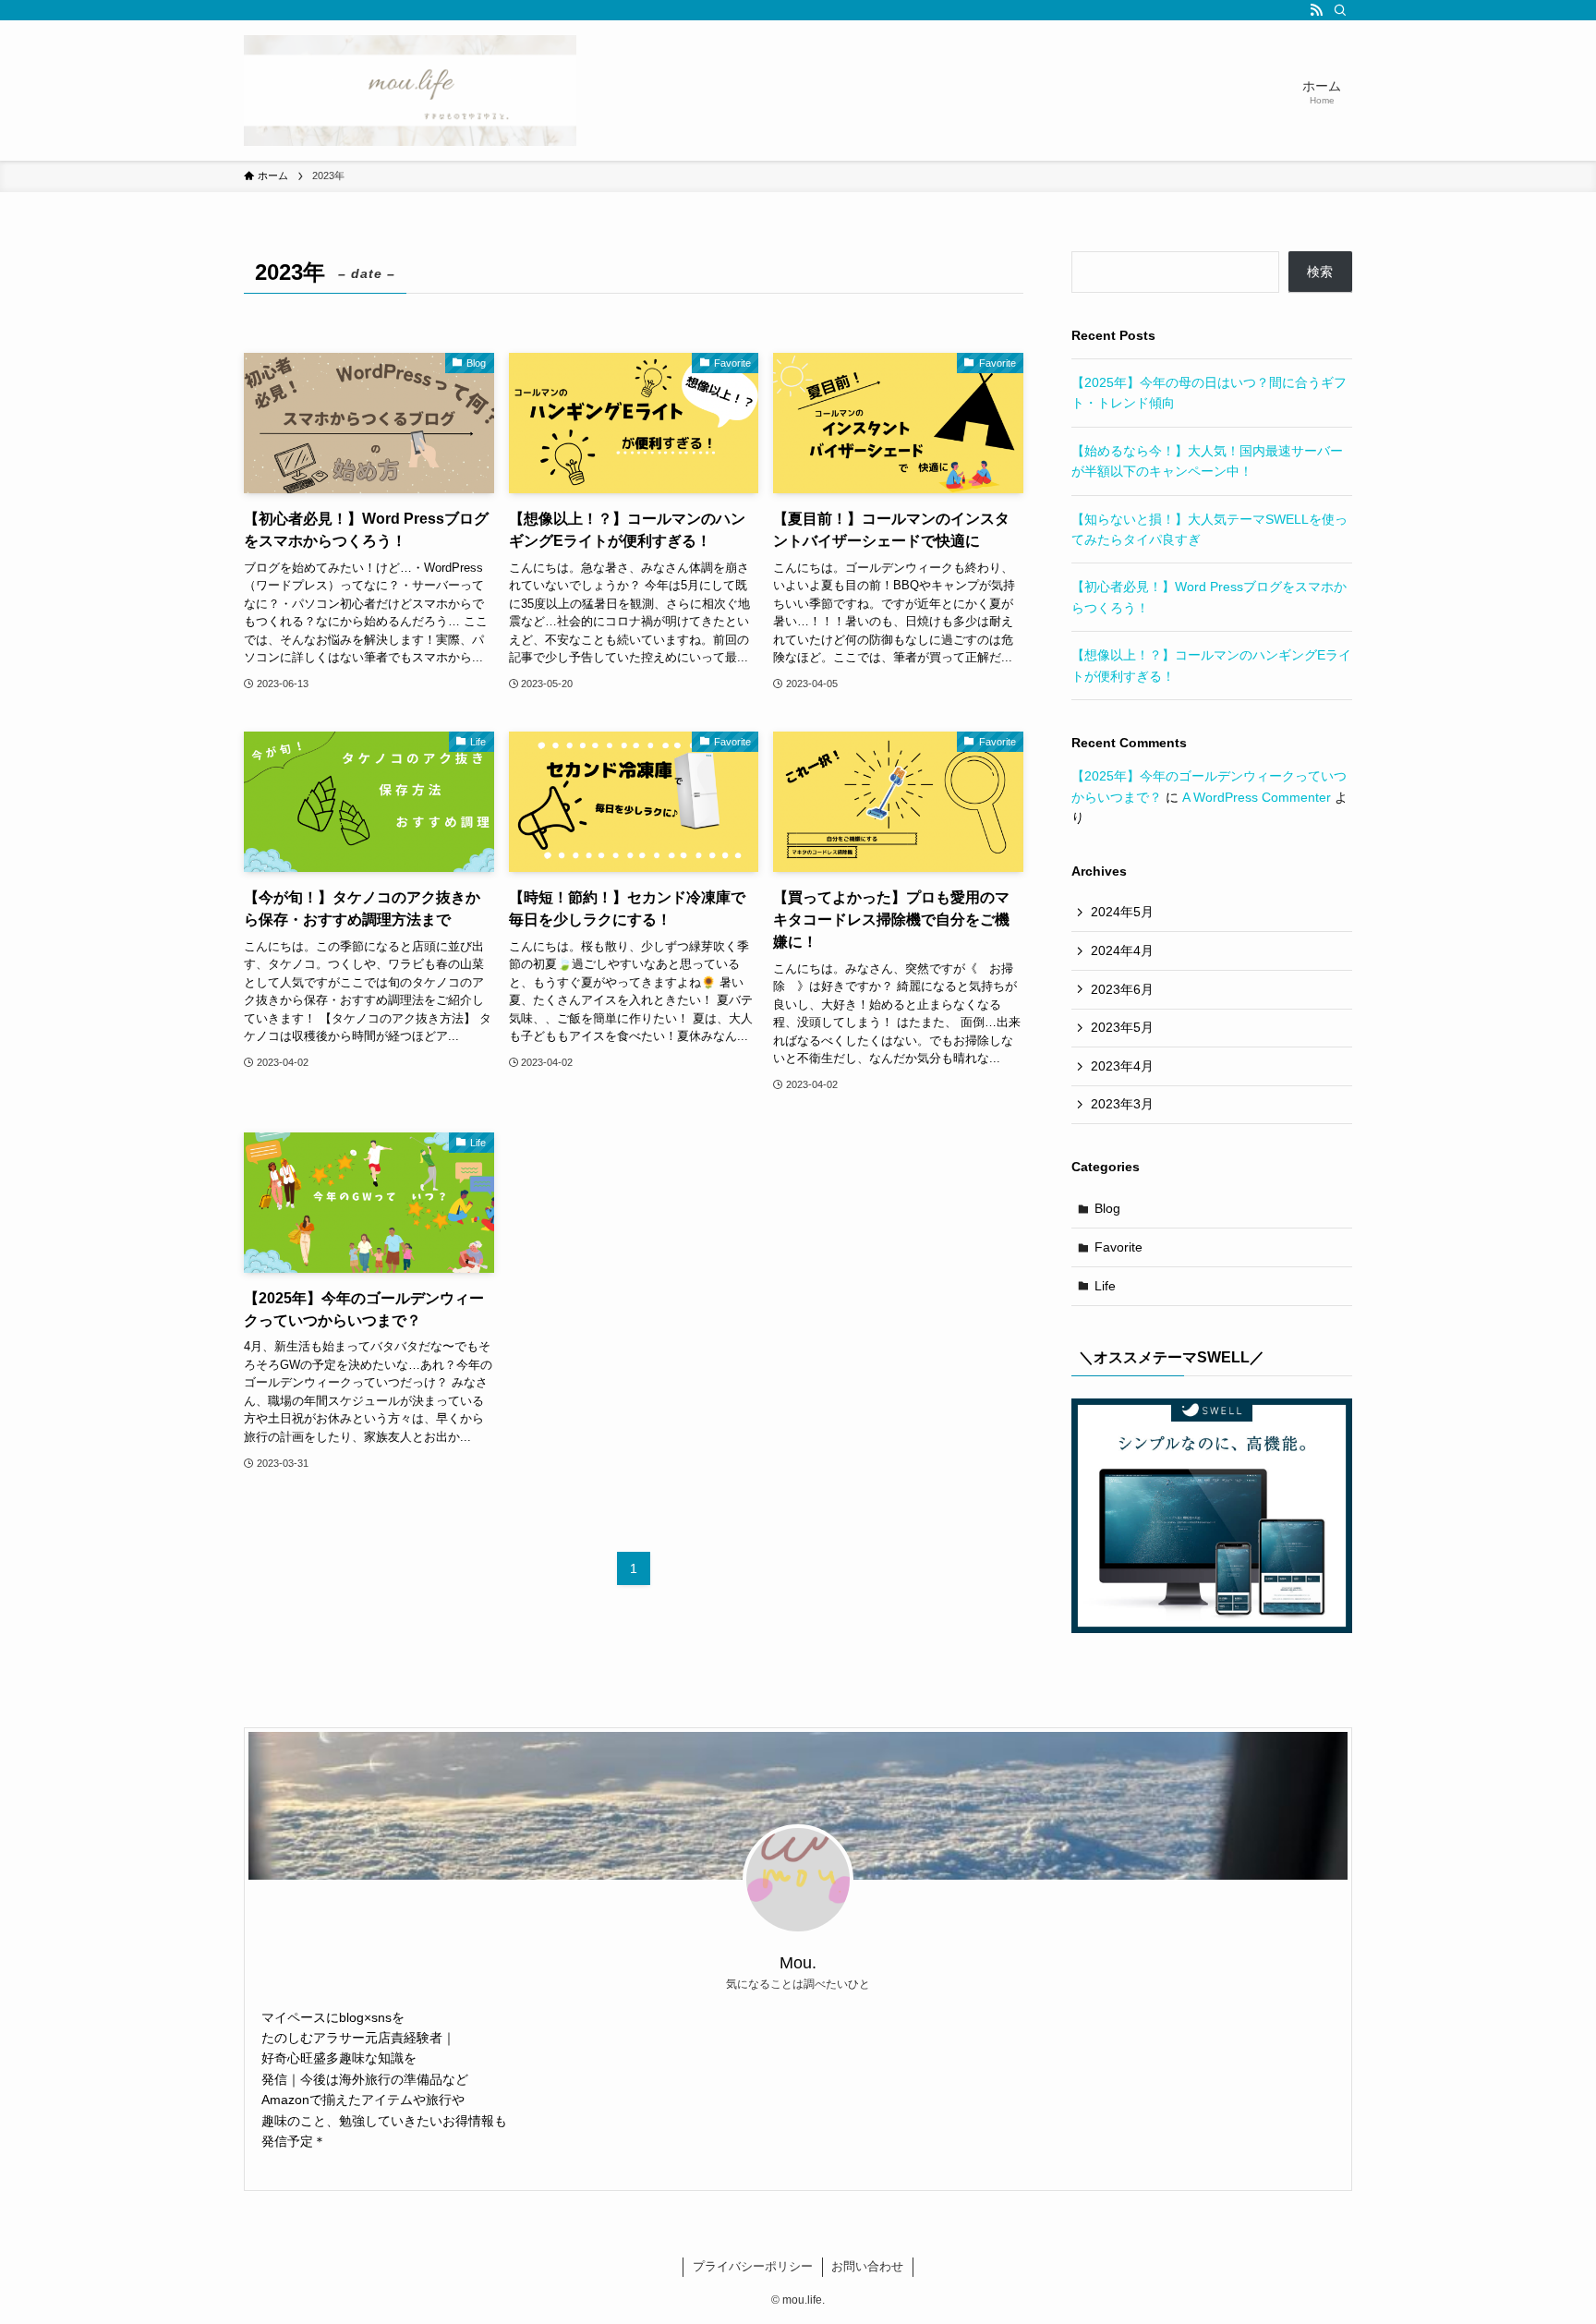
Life (1105, 1286)
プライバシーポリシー (753, 2266)
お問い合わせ (867, 2266)
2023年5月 (1122, 1027)
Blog (1107, 1208)
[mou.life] (410, 91)
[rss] (1316, 10)
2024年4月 (1122, 950)
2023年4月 (1122, 1066)
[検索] (1340, 10)
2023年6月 (1122, 989)
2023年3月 (1122, 1104)
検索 (1320, 272)
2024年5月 (1122, 912)
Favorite (1118, 1247)
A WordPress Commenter (1257, 797)
